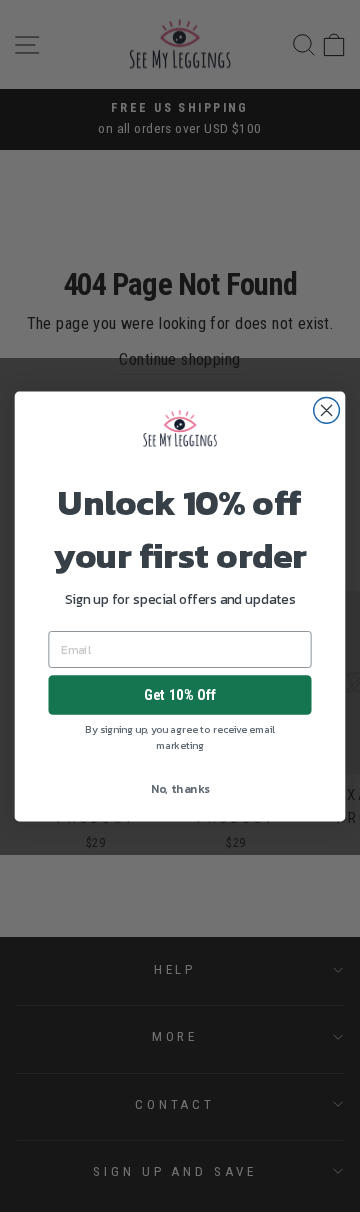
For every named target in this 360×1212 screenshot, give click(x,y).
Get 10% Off (180, 695)
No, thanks (180, 789)
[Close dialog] (327, 410)
